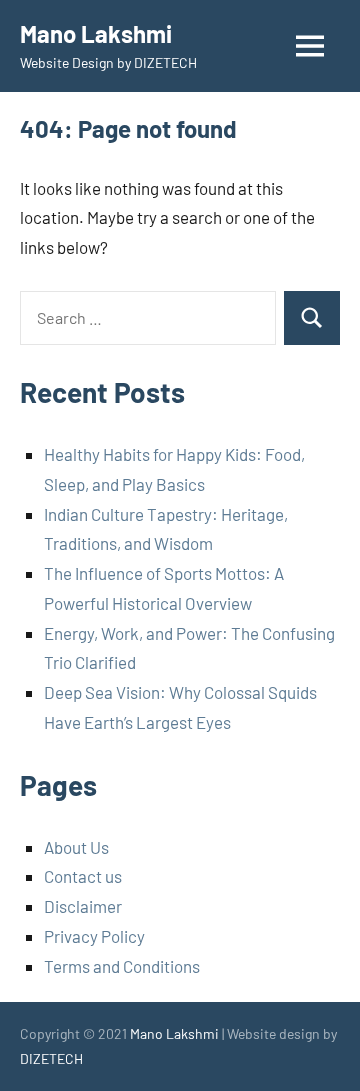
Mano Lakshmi (96, 33)
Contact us (83, 876)
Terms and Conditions (122, 966)
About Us (76, 847)
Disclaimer (83, 906)
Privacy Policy (94, 936)
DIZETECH (51, 1058)
